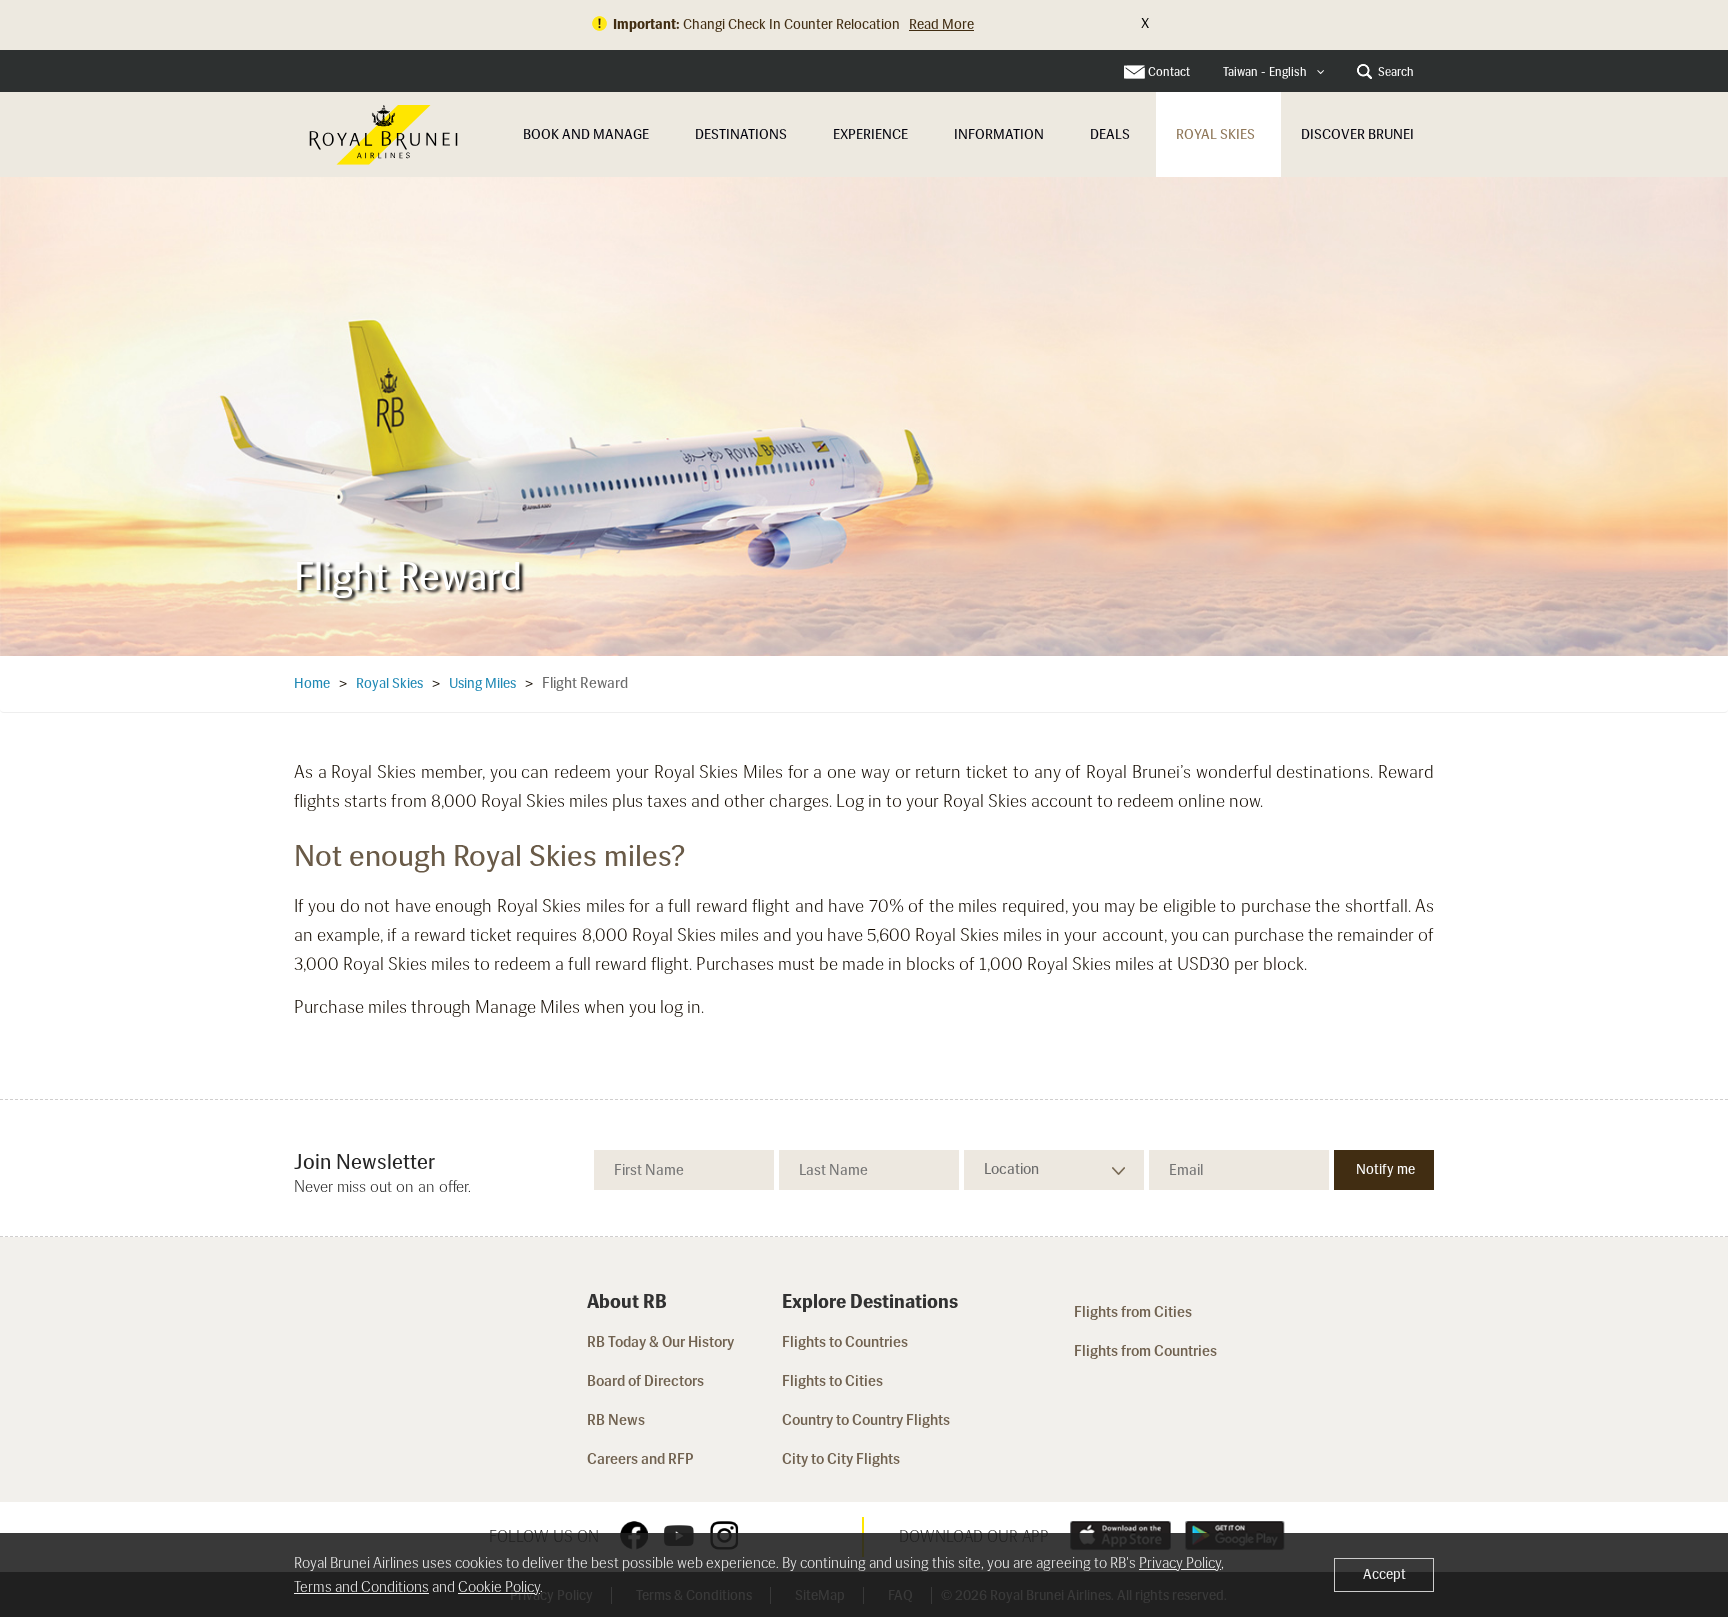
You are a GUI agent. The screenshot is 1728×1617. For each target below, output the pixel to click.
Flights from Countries (1145, 1351)
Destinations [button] (741, 134)
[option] (864, 416)
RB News (616, 1420)
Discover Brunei (1357, 134)
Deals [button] (1110, 134)
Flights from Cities (1133, 1312)
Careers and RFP (640, 1459)
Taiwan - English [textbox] (1265, 72)
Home (312, 683)
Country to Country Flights (867, 1420)
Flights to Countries (845, 1342)
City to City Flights (842, 1459)
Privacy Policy (1180, 1563)
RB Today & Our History (660, 1342)
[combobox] (1274, 72)
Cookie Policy (499, 1587)
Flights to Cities (832, 1381)
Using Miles (482, 683)
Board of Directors (645, 1381)
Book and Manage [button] (586, 134)
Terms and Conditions (361, 1587)
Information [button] (999, 134)
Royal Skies (1215, 134)
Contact (1169, 72)
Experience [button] (870, 134)
